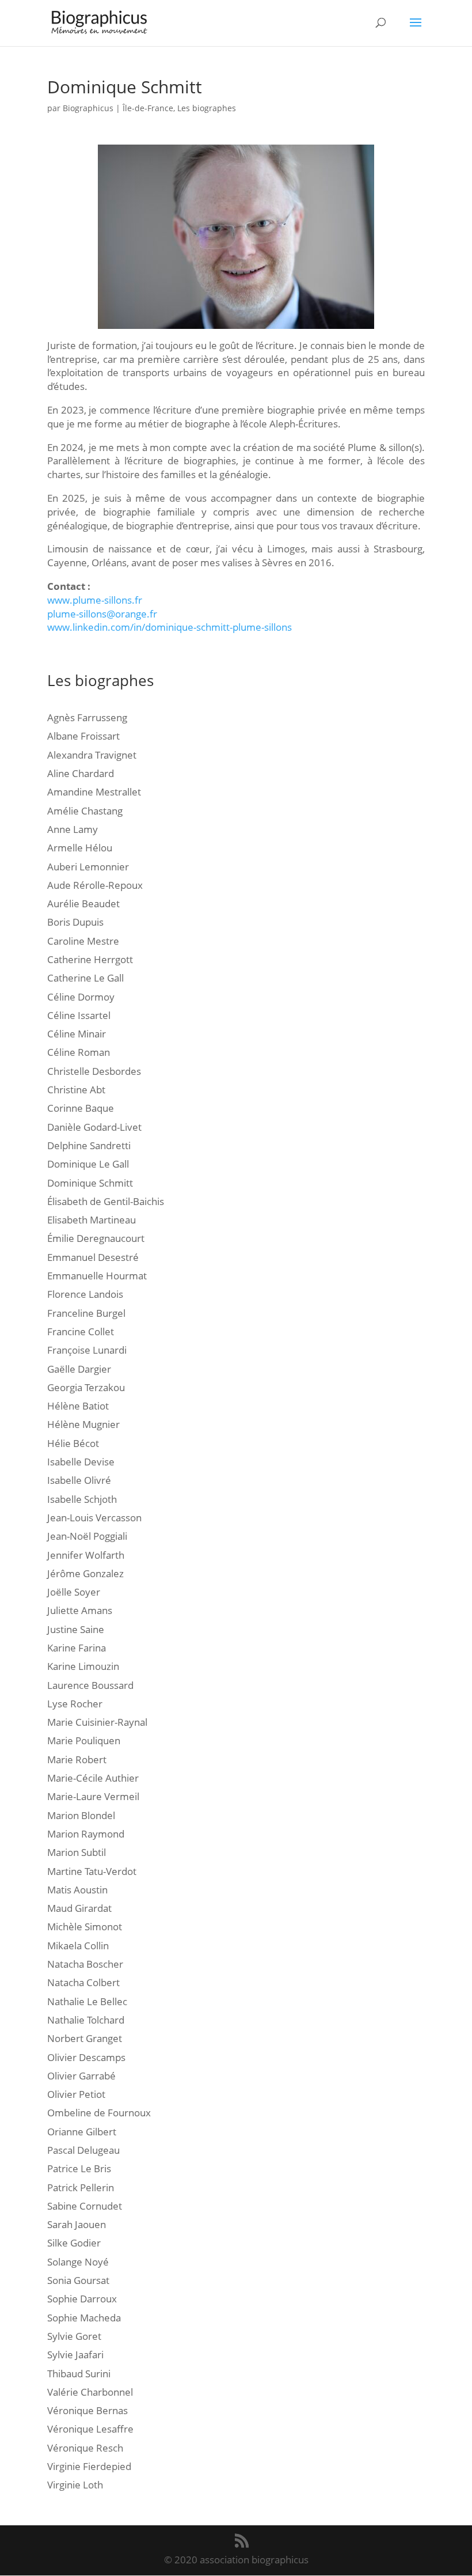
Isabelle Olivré (79, 1480)
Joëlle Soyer (74, 1592)
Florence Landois (85, 1294)
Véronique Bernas (87, 2410)
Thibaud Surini (79, 2374)
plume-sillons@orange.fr (102, 614)
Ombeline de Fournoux (99, 2113)
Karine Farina (77, 1648)
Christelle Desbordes (94, 1071)
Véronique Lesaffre (90, 2429)
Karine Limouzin (83, 1666)
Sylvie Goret (74, 2336)
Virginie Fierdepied (89, 2466)
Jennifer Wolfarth (86, 1555)
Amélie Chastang (85, 811)
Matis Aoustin (77, 1890)
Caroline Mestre (83, 941)
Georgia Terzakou (86, 1387)
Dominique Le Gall (88, 1164)
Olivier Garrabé (81, 2076)
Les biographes (207, 108)
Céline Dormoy (81, 997)
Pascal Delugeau (83, 2150)
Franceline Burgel (86, 1313)
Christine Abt (76, 1090)
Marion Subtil (77, 1852)
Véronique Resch (85, 2448)
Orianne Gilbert (82, 2132)
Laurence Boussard (90, 1685)
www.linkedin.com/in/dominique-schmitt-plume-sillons (170, 627)
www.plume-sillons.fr (95, 600)
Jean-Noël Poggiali (87, 1536)
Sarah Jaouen (77, 2224)
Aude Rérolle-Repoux (95, 885)
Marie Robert (77, 1759)
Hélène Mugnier (83, 1424)
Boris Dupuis (75, 922)
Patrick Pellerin (81, 2187)
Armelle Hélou (80, 848)
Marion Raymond (86, 1834)
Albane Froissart (83, 736)
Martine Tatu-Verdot (92, 1871)
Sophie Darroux (82, 2299)
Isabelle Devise (81, 1462)
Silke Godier (74, 2243)
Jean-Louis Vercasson (94, 1518)
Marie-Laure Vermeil (93, 1796)
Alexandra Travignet (92, 755)
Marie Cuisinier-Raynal (97, 1722)
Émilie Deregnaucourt (96, 1238)
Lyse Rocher (75, 1704)
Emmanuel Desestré (93, 1257)
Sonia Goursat (78, 2280)
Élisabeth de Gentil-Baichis (106, 1201)
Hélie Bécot (73, 1443)
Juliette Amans (80, 1610)
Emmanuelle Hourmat (97, 1276)
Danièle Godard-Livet (94, 1127)
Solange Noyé (78, 2262)
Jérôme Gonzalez (85, 1573)
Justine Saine (76, 1629)
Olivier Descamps (86, 2057)
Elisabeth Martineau (92, 1220)
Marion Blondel (81, 1815)
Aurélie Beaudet (83, 904)
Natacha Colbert (83, 1982)
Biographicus (88, 108)
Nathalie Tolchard (86, 2020)
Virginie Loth (75, 2485)
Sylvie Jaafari (75, 2355)
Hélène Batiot (78, 1406)
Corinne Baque (81, 1108)
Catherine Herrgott (90, 959)
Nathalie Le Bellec (87, 2001)
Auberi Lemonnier (88, 867)
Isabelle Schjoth (82, 1499)
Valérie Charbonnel (90, 2392)
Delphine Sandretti (89, 1145)
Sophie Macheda (84, 2318)
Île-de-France (148, 108)
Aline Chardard (81, 773)
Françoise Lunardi (87, 1350)
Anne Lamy (73, 829)
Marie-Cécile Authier (93, 1778)
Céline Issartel (79, 1015)
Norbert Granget (85, 2038)
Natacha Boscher (85, 1964)
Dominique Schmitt (90, 1183)
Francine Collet (81, 1331)
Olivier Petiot (76, 2094)
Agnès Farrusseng (87, 717)
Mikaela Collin (78, 1946)
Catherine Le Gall (85, 978)
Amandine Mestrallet (94, 792)
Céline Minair (77, 1034)
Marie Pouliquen (84, 1740)
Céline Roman (79, 1052)
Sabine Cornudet (85, 2206)
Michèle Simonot (85, 1927)
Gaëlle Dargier (79, 1369)
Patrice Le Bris (79, 2168)
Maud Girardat (79, 1908)
